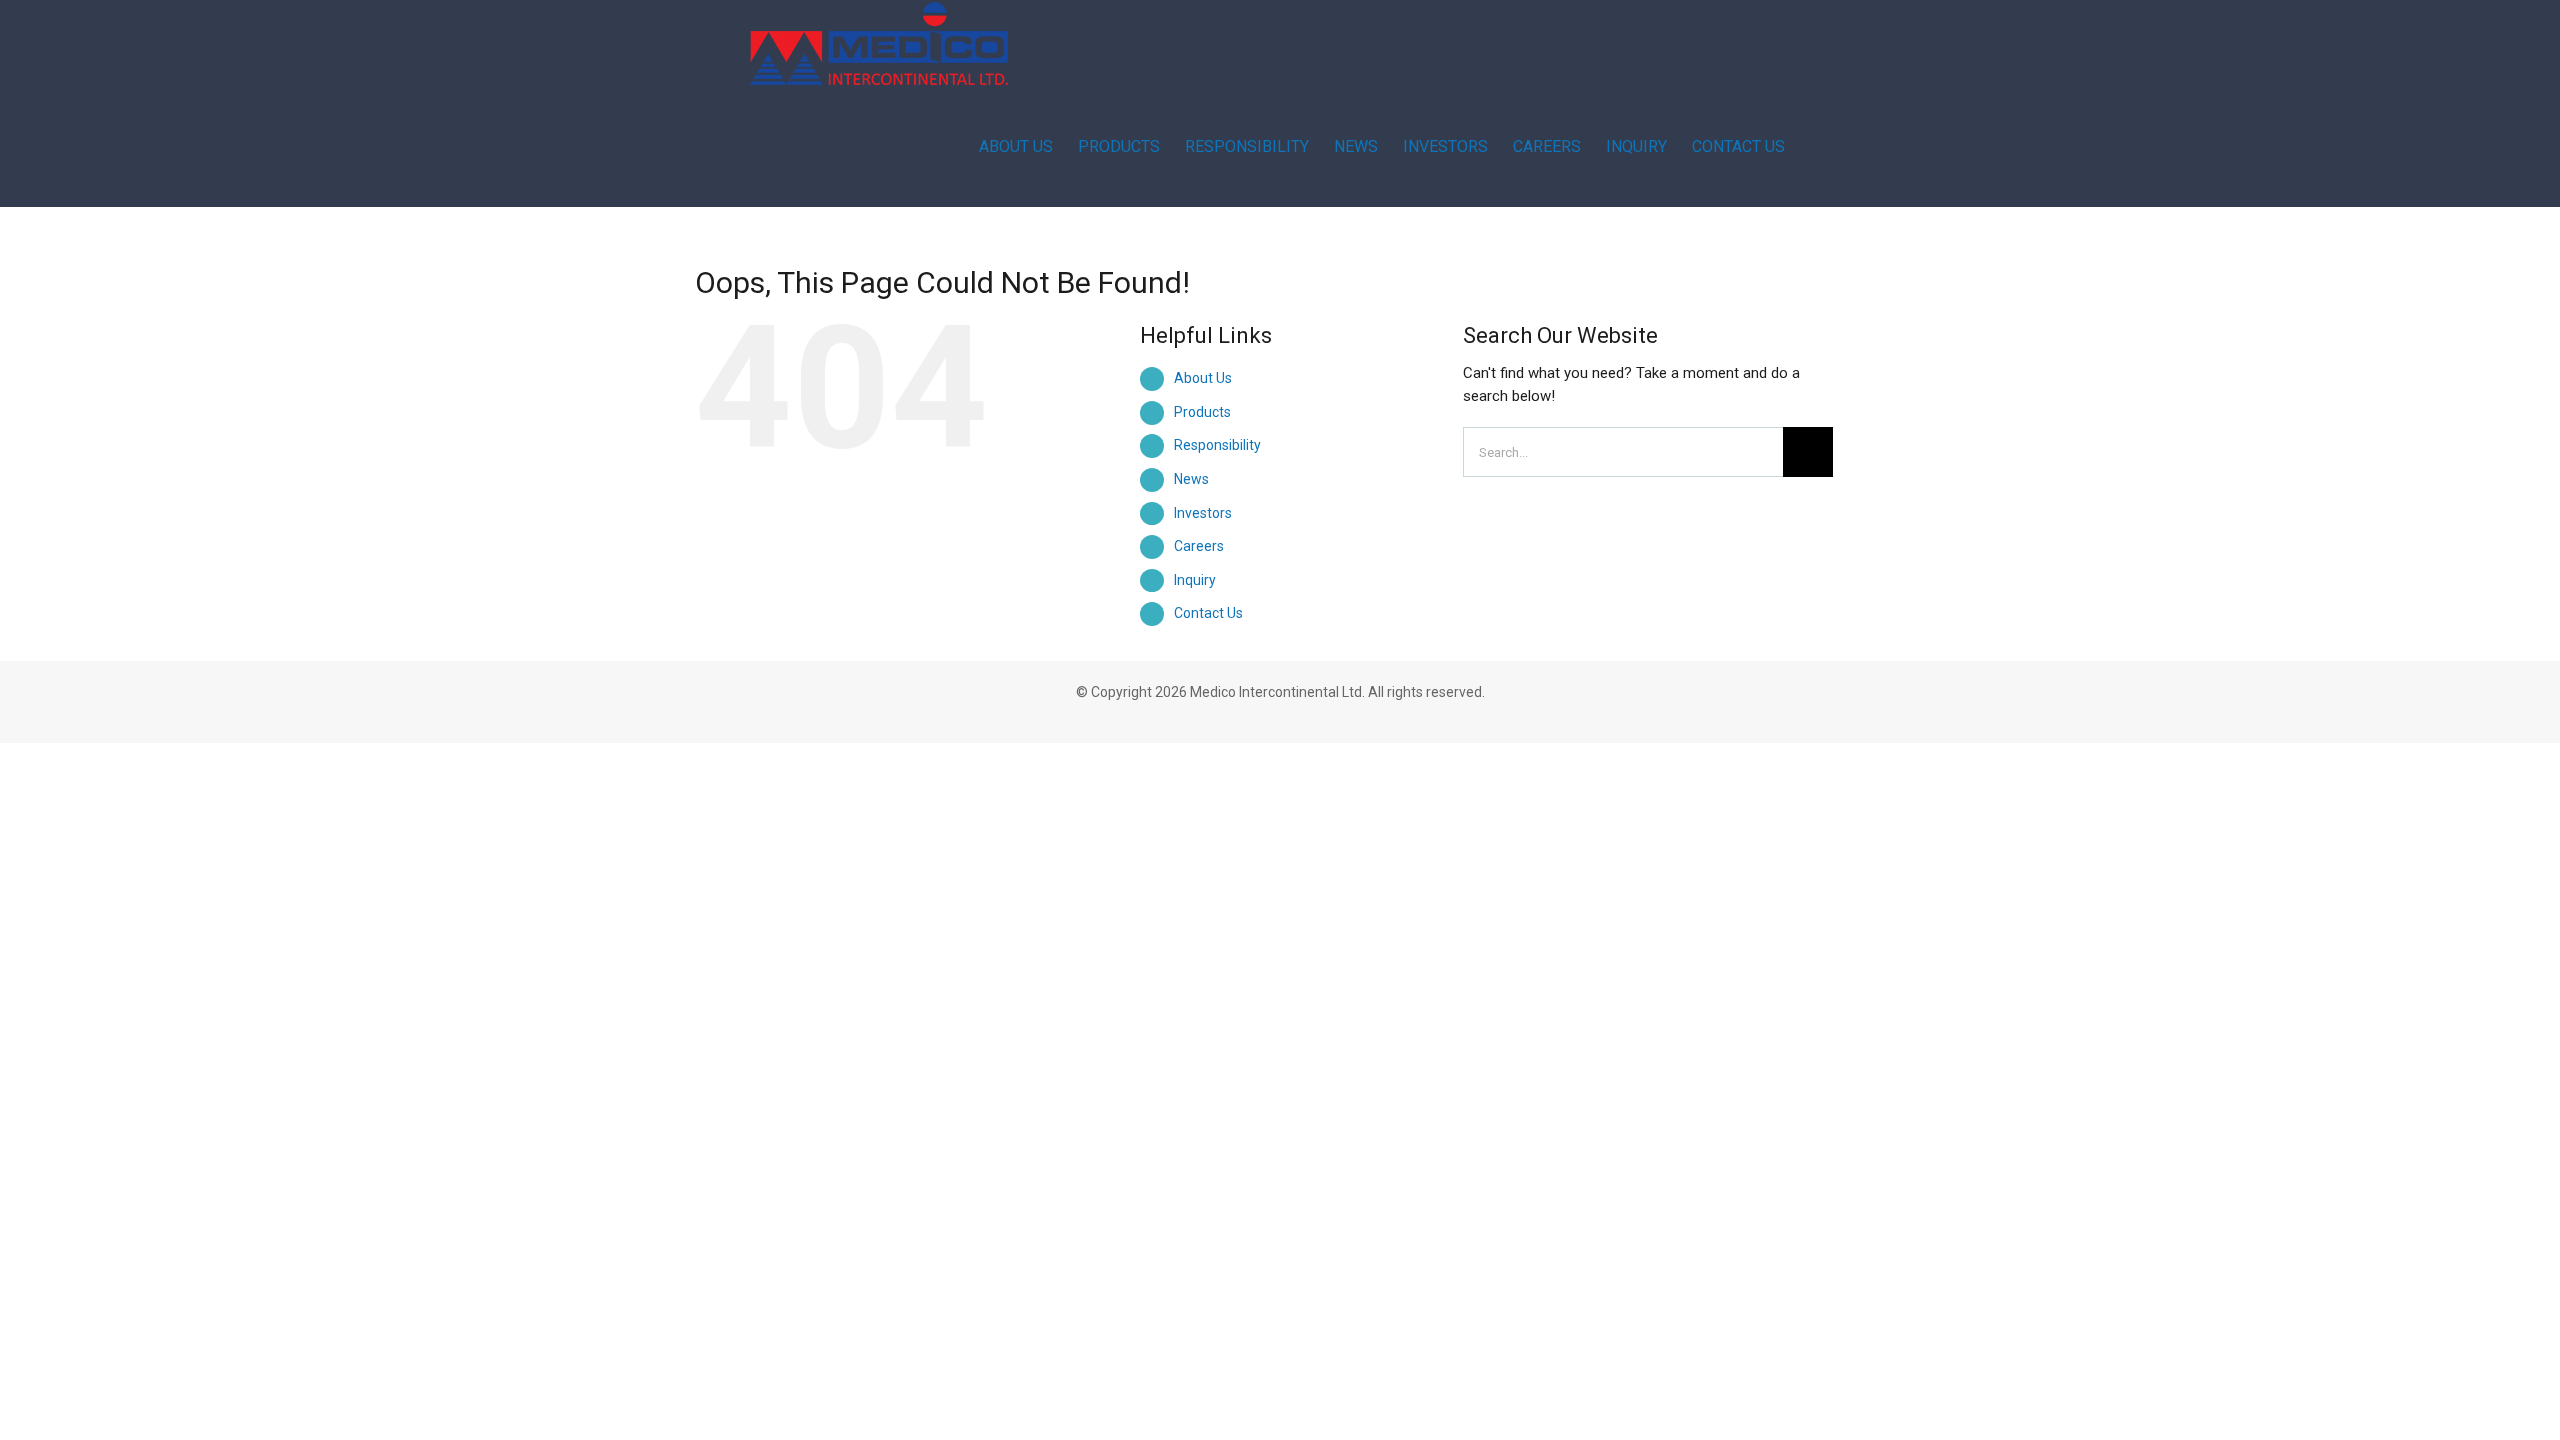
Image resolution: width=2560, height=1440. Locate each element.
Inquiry (1195, 580)
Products (1202, 412)
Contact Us (1208, 613)
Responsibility (1217, 445)
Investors (1203, 513)
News (1191, 479)
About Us (1203, 378)
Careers (1199, 546)
